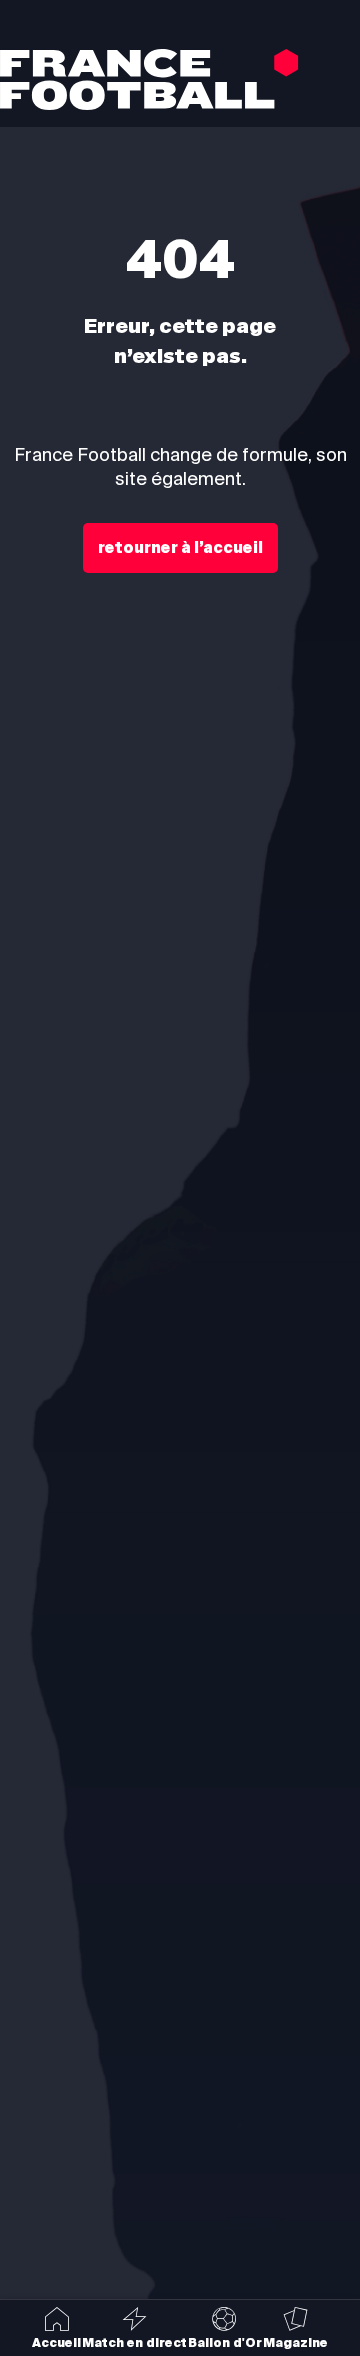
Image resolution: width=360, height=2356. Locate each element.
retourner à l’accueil (180, 548)
